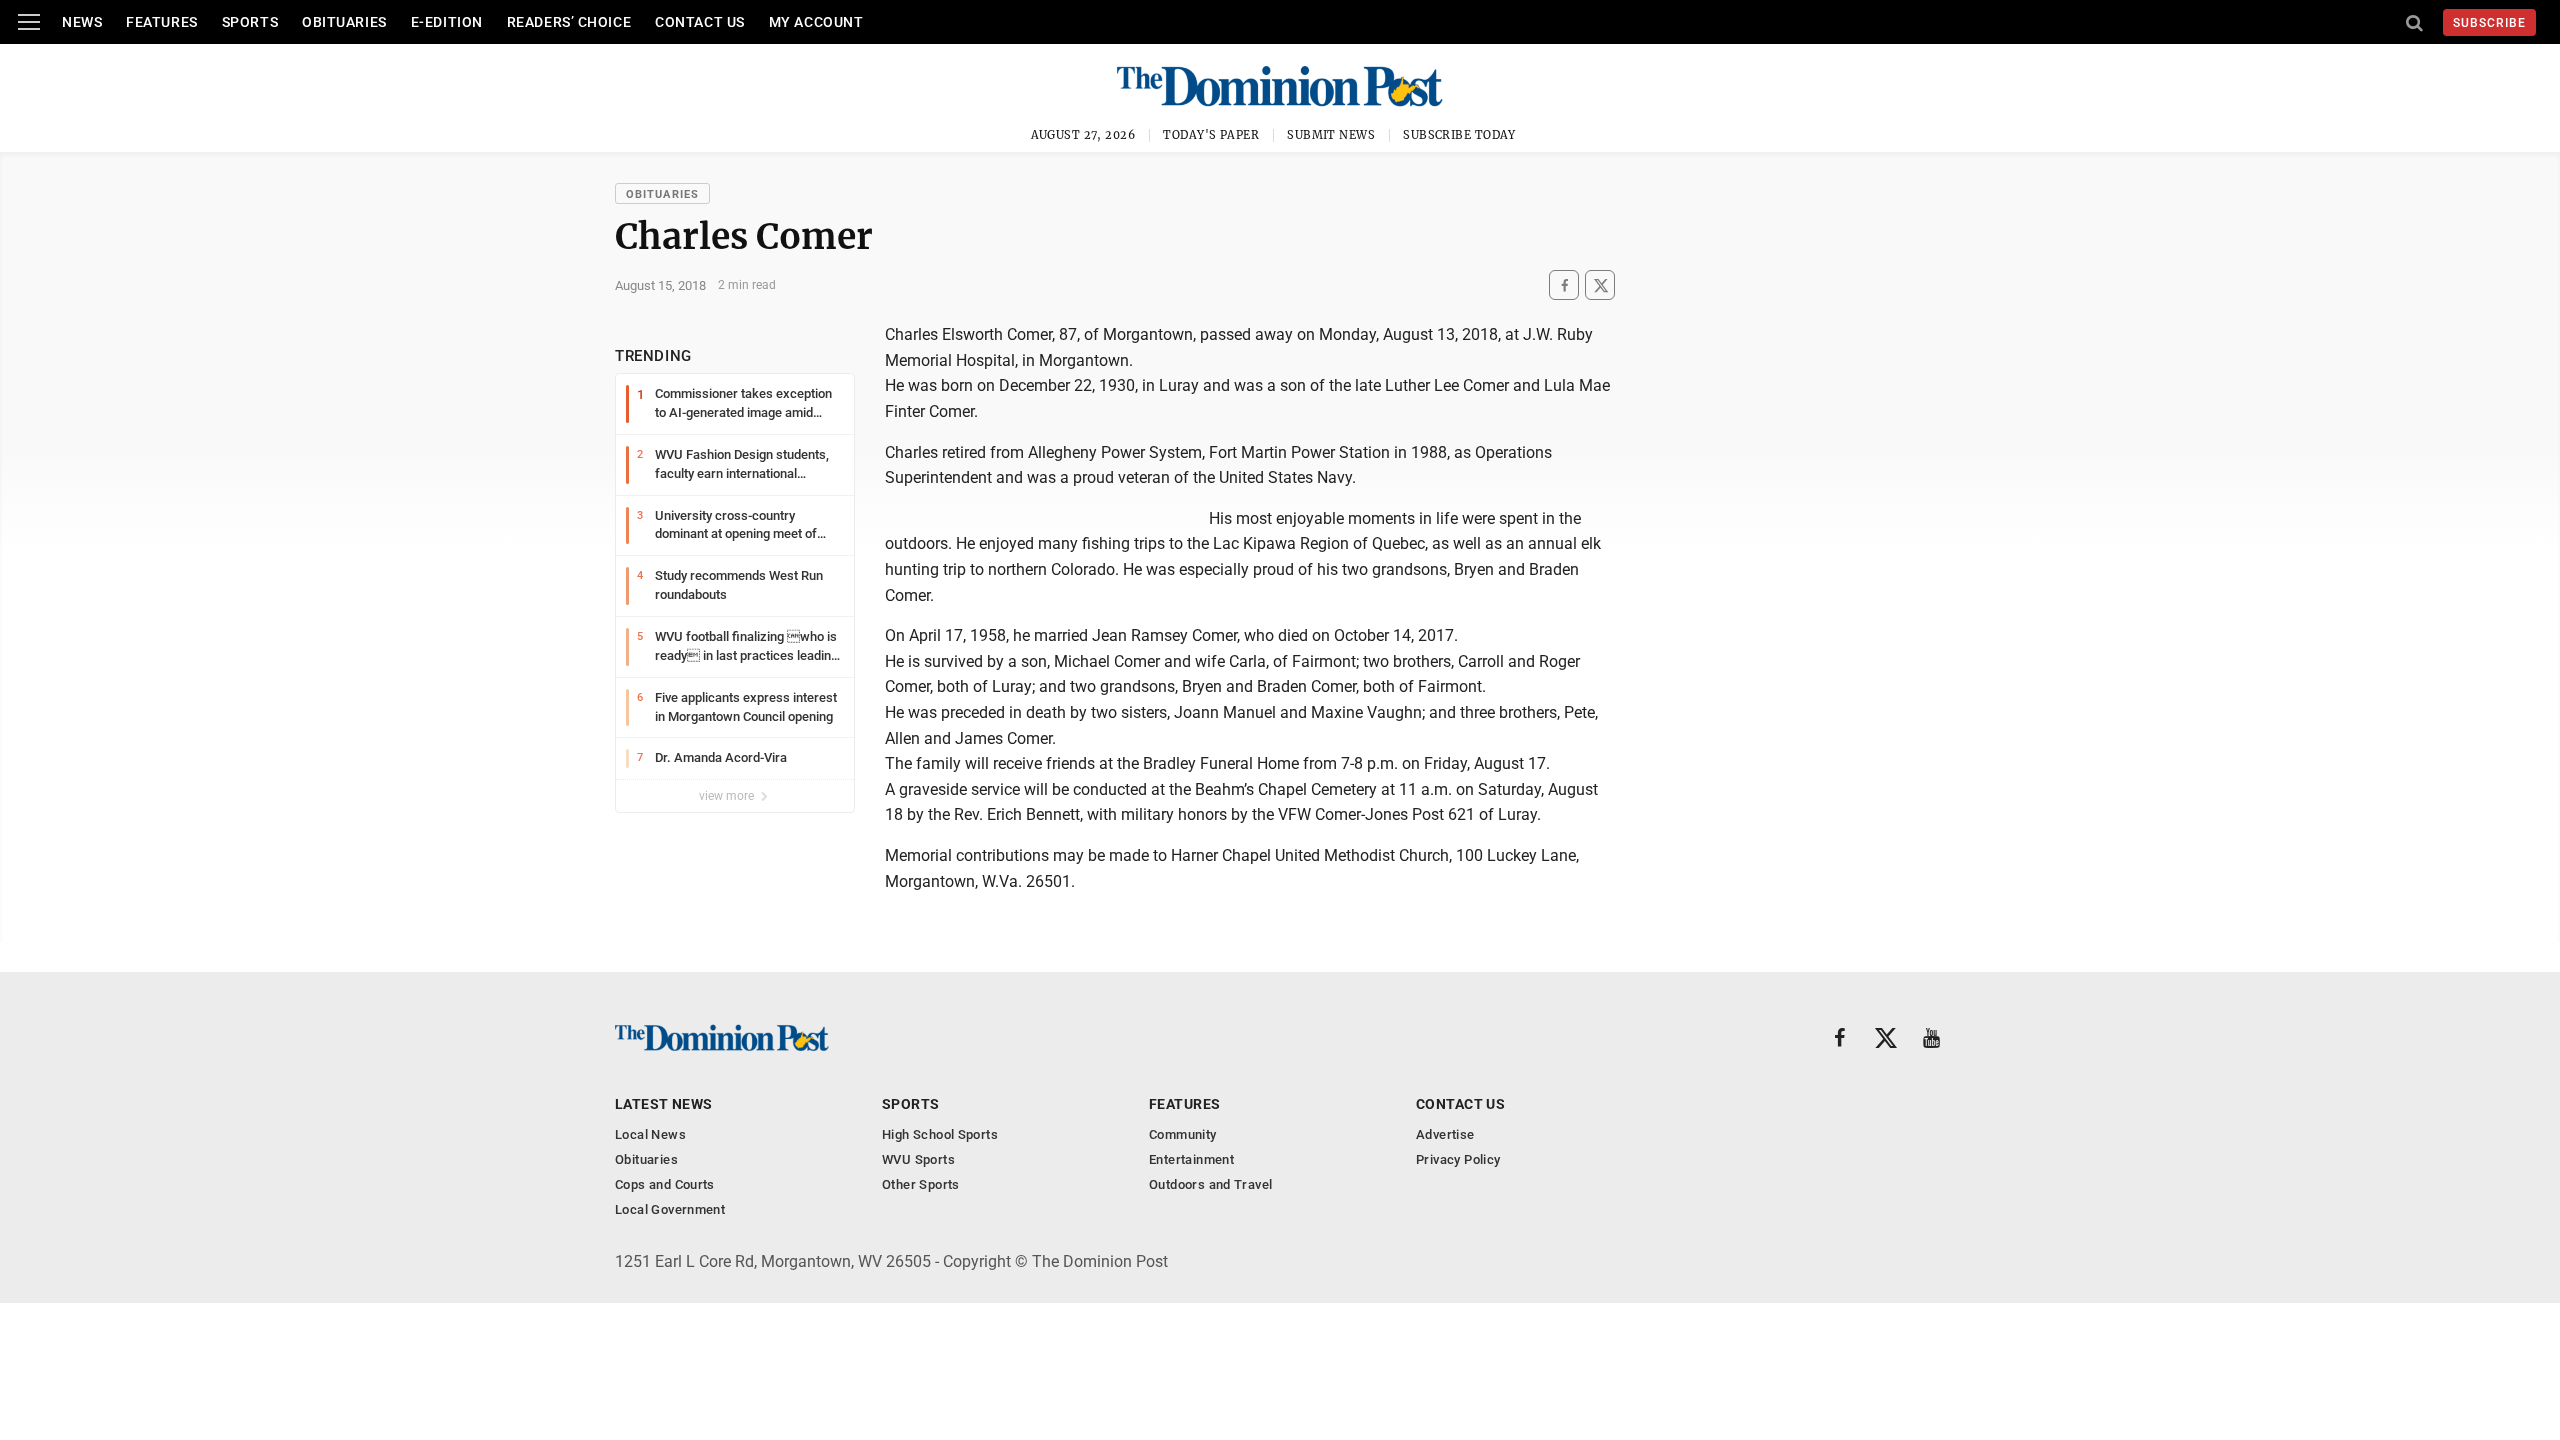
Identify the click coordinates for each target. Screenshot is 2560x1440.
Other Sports (921, 1184)
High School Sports (940, 1134)
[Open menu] (29, 22)
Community (1183, 1134)
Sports (250, 22)
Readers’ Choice (569, 22)
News (82, 22)
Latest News (664, 1104)
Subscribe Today (1459, 135)
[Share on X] (1600, 285)
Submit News (1331, 135)
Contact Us (700, 22)
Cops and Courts (665, 1184)
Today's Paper (1211, 135)
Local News (650, 1134)
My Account (816, 22)
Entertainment (1191, 1159)
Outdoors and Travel (1210, 1184)
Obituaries (344, 22)
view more (728, 796)
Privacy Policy (1458, 1159)
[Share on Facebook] (1564, 285)
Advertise (1445, 1134)
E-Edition (447, 22)
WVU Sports (918, 1159)
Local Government (670, 1209)
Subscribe (2489, 23)
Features (161, 22)
